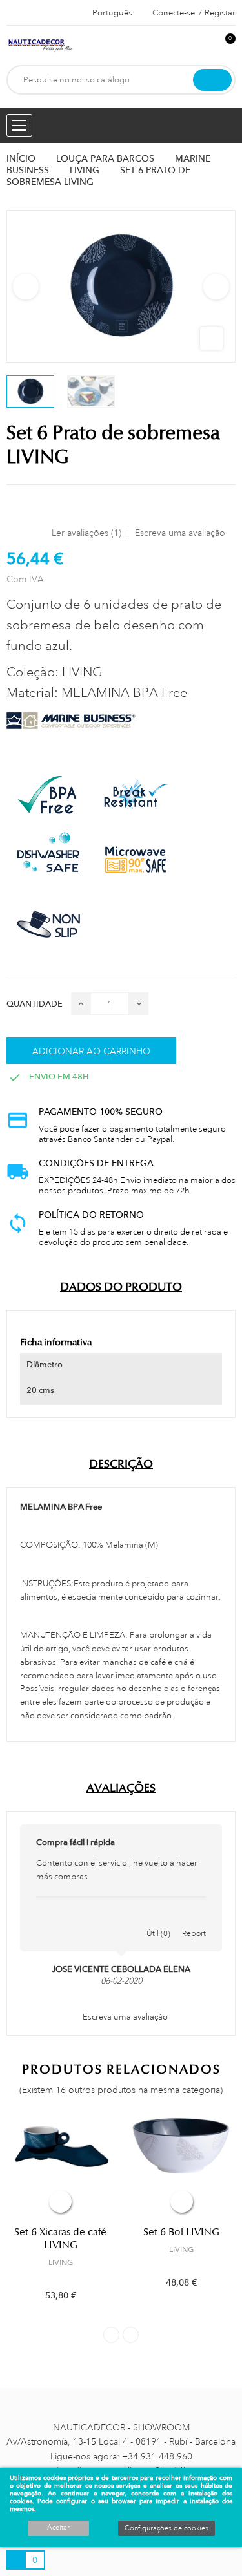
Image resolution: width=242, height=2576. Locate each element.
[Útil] (159, 1920)
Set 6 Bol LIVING (181, 2232)
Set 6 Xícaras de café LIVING (60, 2239)
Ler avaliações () (86, 533)
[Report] (194, 1920)
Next (216, 287)
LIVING (61, 2262)
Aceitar (58, 2528)
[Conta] (204, 45)
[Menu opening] (19, 125)
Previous (26, 287)
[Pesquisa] (212, 80)
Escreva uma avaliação (180, 533)
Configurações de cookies (166, 2528)
